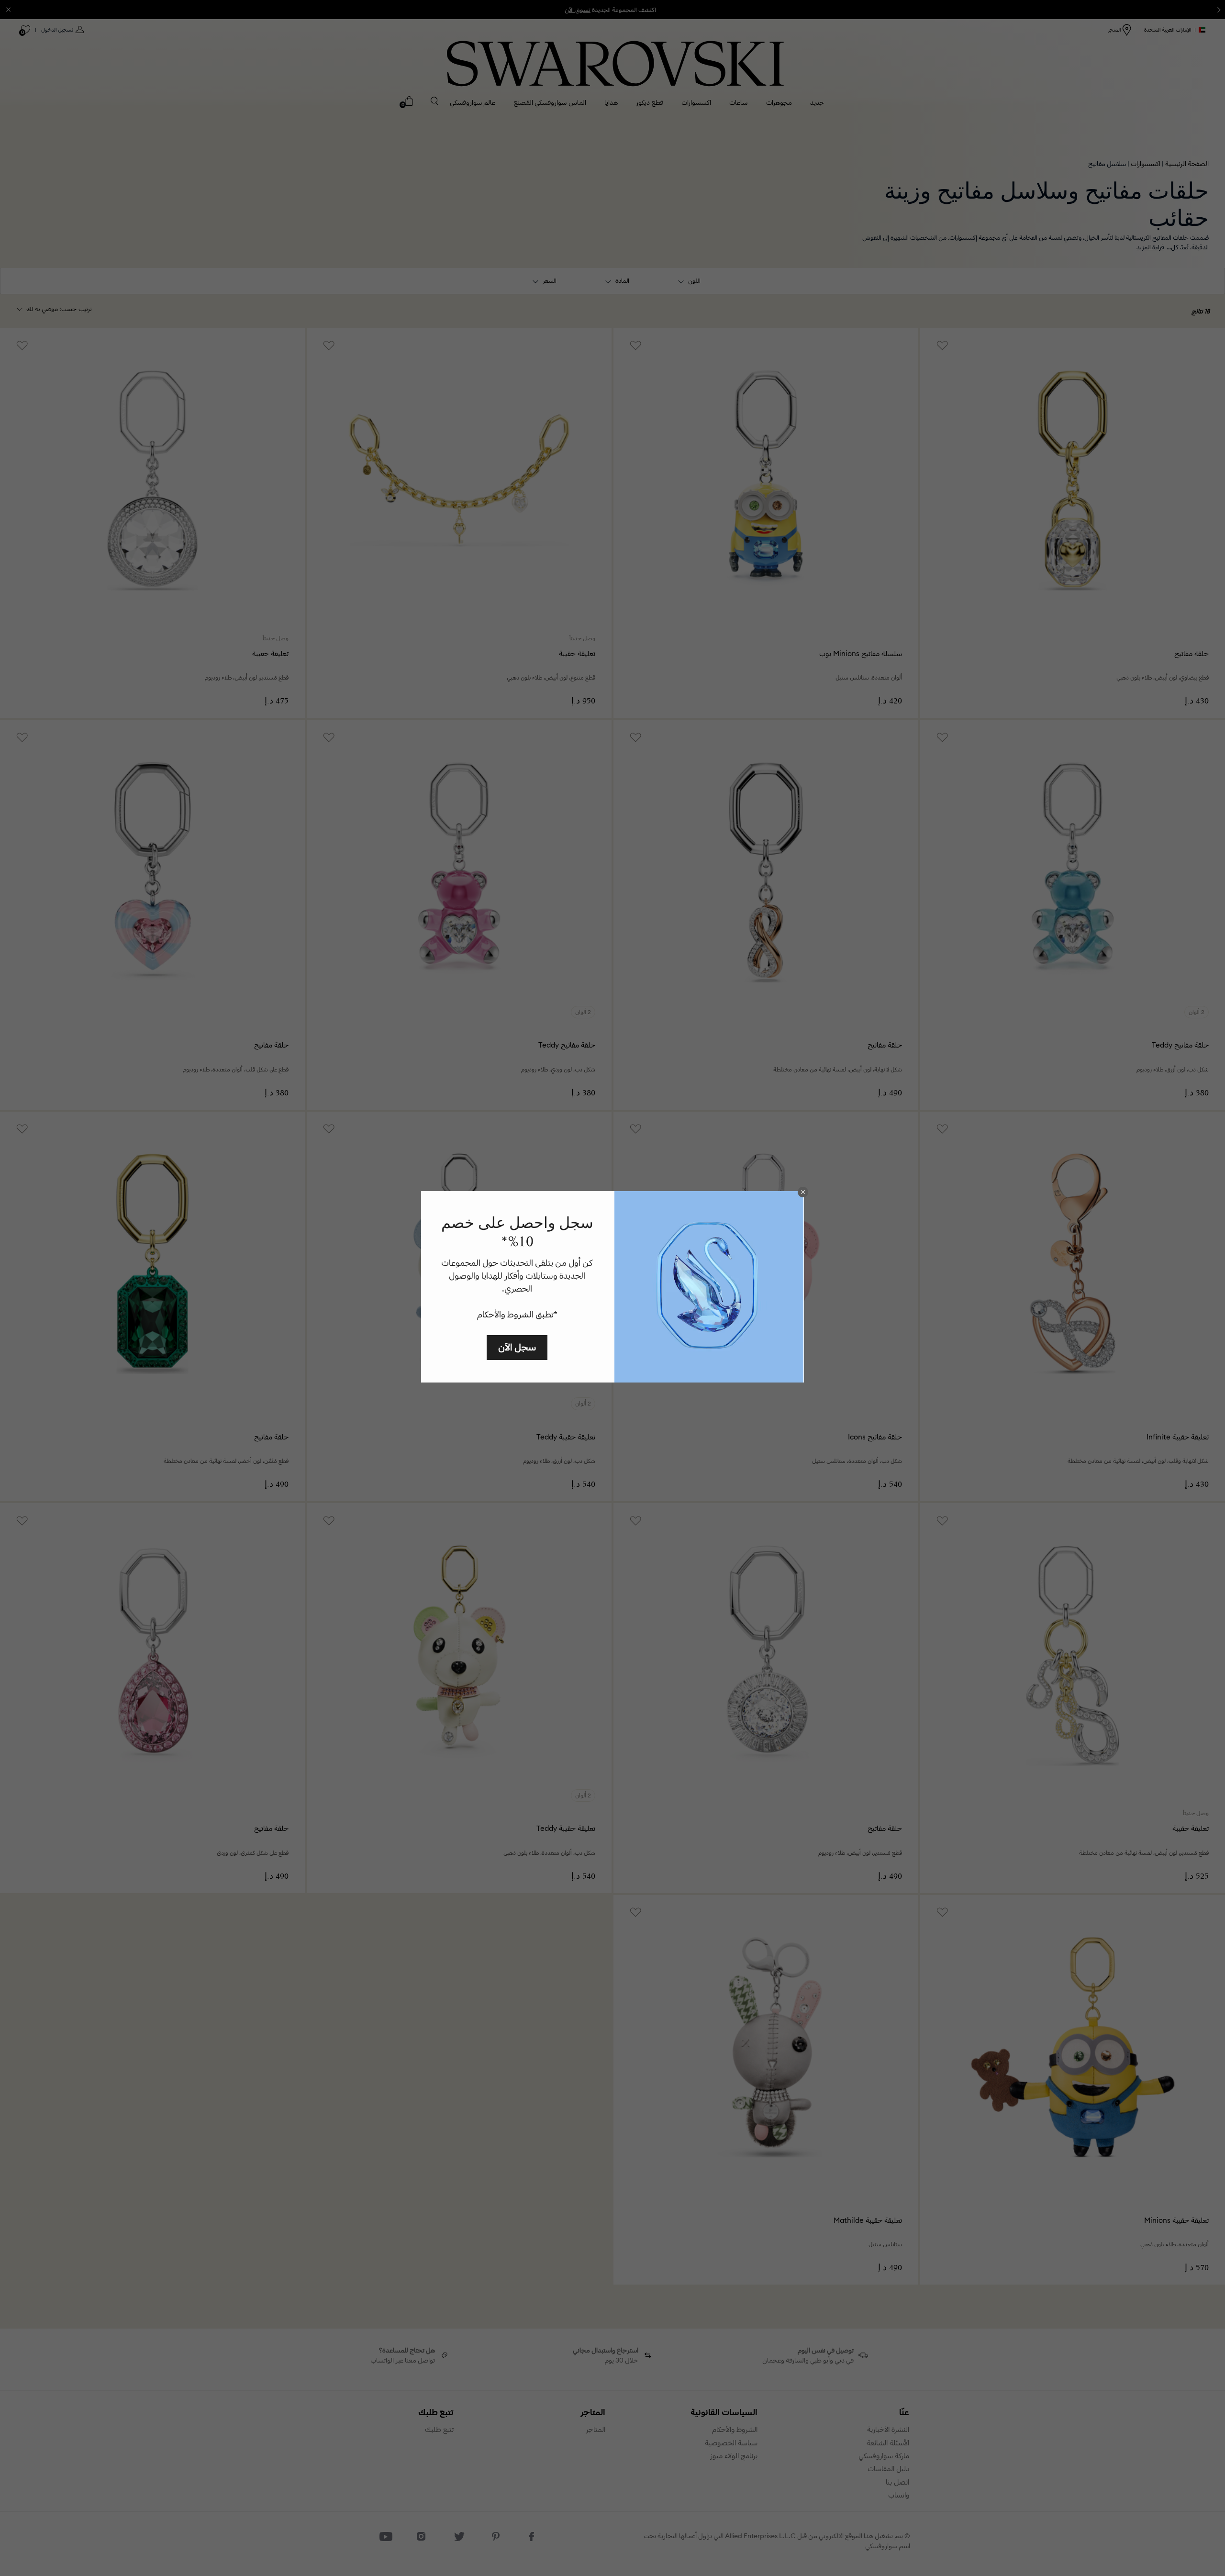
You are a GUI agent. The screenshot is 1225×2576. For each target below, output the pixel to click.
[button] (803, 1192)
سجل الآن (517, 1347)
